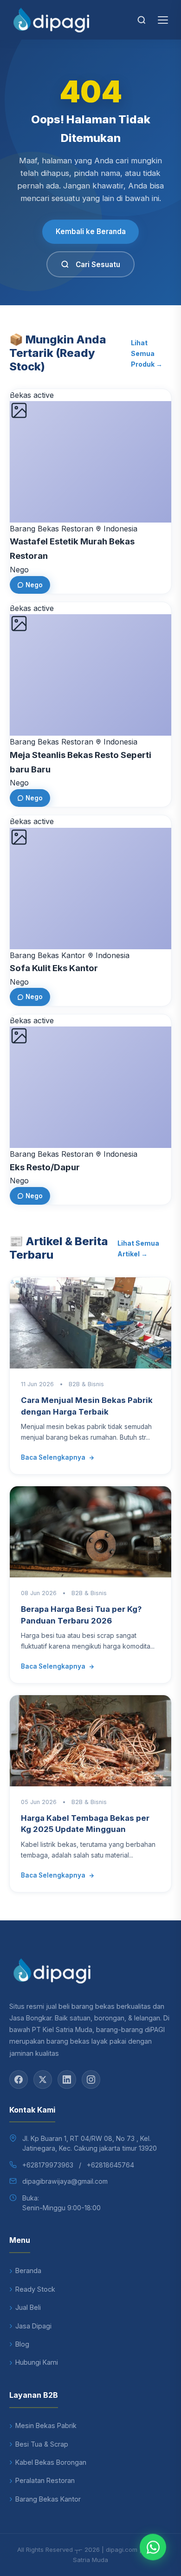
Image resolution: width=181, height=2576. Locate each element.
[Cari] (142, 20)
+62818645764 (110, 2165)
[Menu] (163, 20)
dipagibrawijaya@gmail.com (65, 2181)
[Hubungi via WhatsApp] (153, 2547)
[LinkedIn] (67, 2080)
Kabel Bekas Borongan (51, 2462)
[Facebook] (19, 2080)
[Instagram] (91, 2080)
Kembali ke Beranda (91, 231)
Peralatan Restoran (45, 2480)
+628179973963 (48, 2165)
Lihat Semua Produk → (147, 353)
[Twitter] (43, 2080)
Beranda (28, 2271)
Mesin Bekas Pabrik (46, 2425)
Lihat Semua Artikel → (138, 1248)
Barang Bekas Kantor (48, 2499)
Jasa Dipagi (33, 2326)
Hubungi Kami (37, 2362)
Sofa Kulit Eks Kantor (54, 968)
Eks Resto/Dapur (45, 1167)
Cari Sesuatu (98, 265)
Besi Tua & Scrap (42, 2444)
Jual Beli (28, 2307)
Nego (34, 585)
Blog (22, 2344)
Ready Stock (35, 2289)
